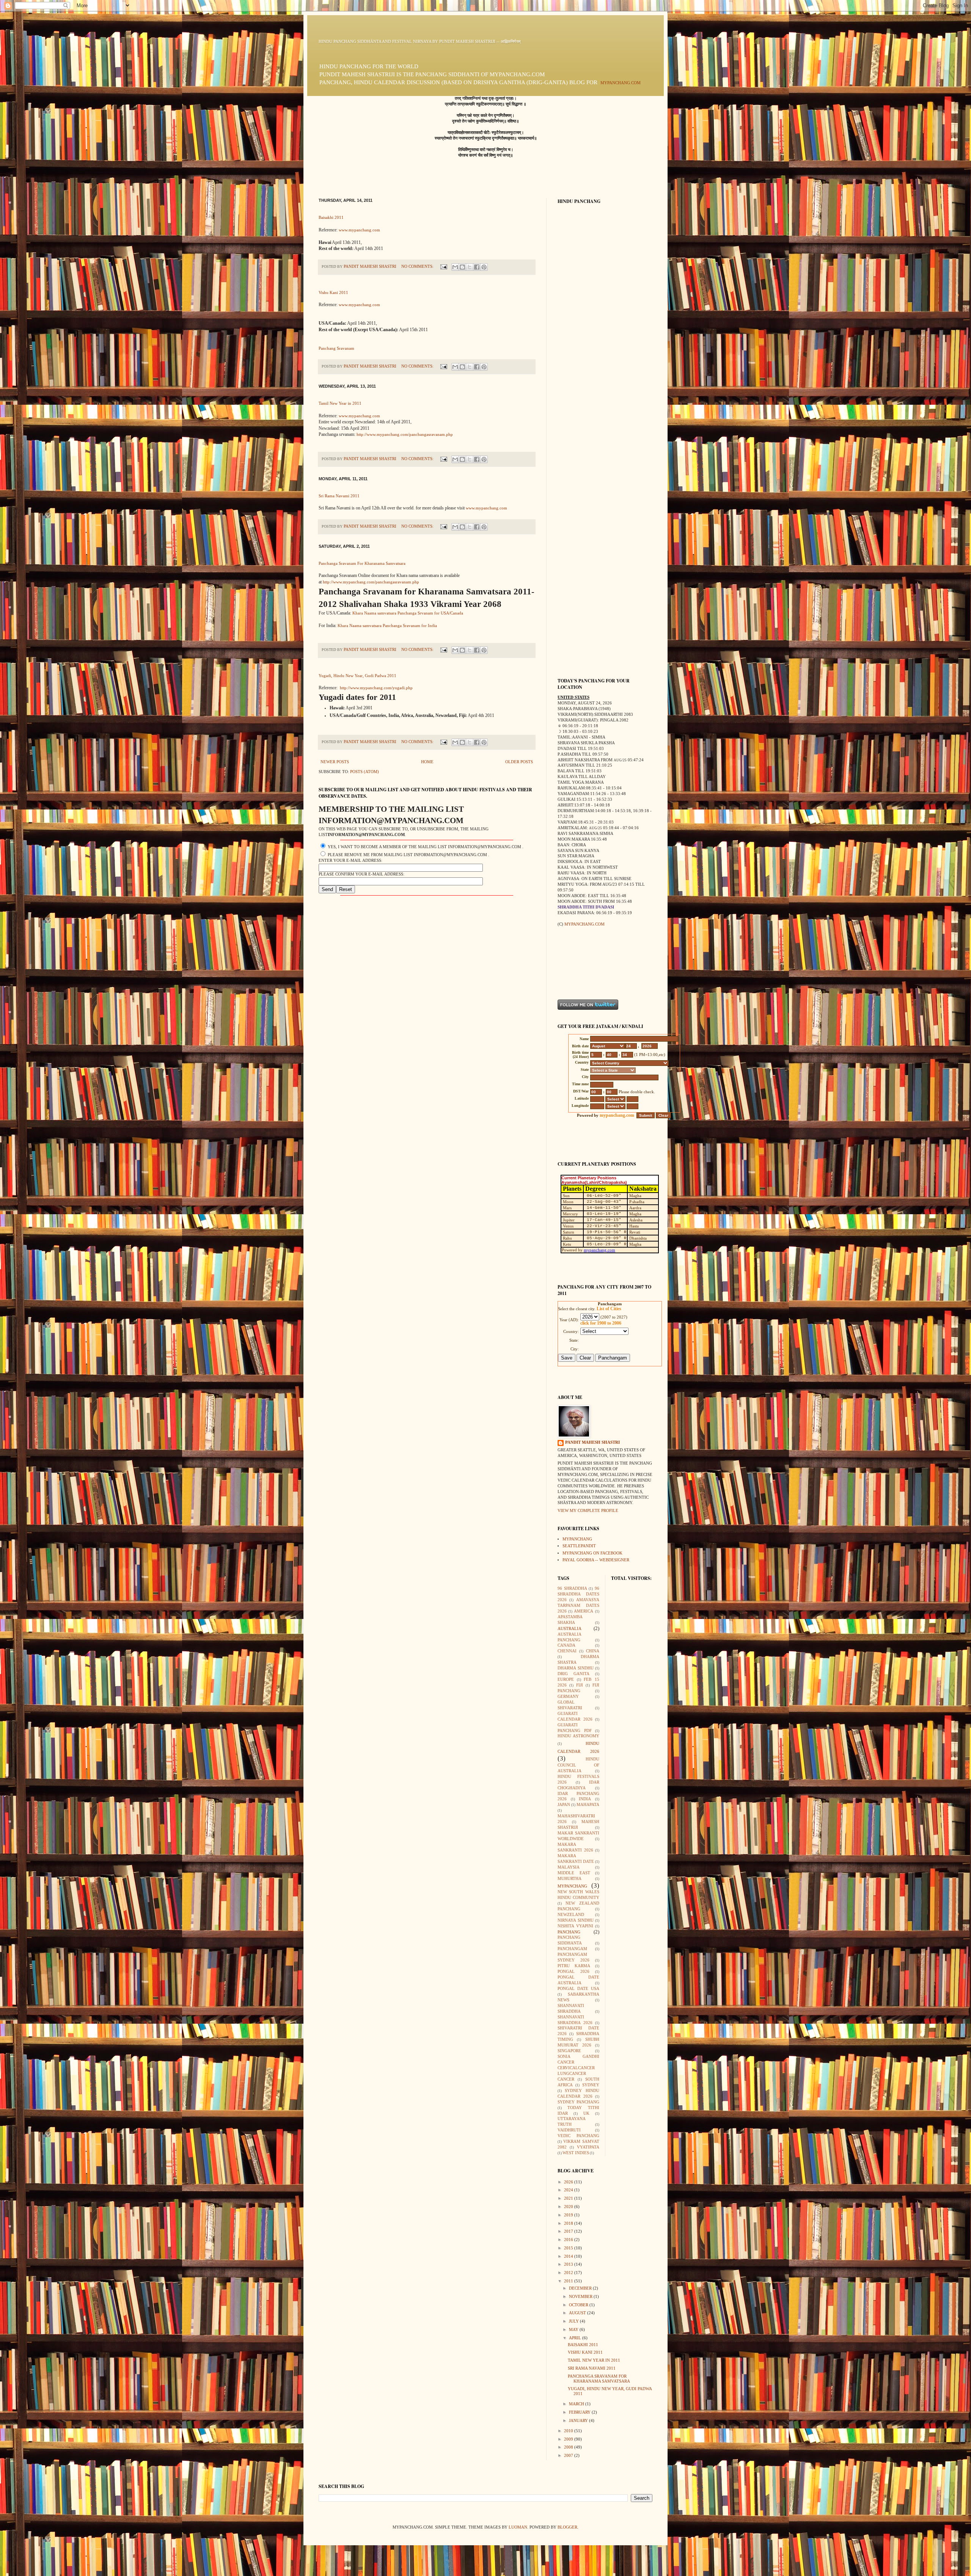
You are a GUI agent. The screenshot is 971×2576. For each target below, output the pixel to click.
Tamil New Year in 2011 (340, 403)
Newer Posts (335, 762)
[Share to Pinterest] (484, 267)
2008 (569, 2447)
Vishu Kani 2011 (333, 293)
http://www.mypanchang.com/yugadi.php (376, 688)
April (576, 2338)
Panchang (569, 1932)
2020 (569, 2207)
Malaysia (569, 1867)
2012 (569, 2273)
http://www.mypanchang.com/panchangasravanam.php (405, 435)
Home (427, 762)
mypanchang (577, 1539)
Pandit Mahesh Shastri (592, 1442)
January (579, 2421)
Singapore (569, 2051)
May (574, 2330)
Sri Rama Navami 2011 (339, 496)
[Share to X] (470, 267)
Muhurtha (570, 1879)
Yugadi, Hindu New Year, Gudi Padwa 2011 (357, 676)
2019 (569, 2215)
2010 (569, 2431)
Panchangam (572, 1949)
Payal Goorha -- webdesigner (596, 1560)
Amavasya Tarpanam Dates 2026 (578, 1605)
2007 (569, 2456)
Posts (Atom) (365, 772)
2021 (569, 2198)
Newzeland (571, 1915)
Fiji (580, 1685)
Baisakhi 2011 (331, 218)
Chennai (567, 1651)
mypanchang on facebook (592, 1553)
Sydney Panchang (578, 2102)
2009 (569, 2439)
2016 (569, 2240)
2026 (569, 2182)
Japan (564, 1805)
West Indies (576, 2153)
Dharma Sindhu (576, 1668)
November (581, 2297)
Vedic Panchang (578, 2136)
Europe (566, 1679)
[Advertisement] (581, 963)
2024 (569, 2190)
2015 (569, 2248)
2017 (569, 2231)
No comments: (418, 266)
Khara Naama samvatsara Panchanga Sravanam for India (387, 626)
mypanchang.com (621, 83)
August (578, 2313)
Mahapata (588, 1805)
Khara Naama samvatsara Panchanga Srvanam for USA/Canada (408, 613)
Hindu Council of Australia (578, 1765)
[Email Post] (443, 266)
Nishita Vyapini (575, 1926)
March (577, 2404)
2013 (569, 2264)
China (593, 1651)
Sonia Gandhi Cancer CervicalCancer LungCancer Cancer (578, 2068)
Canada (566, 1645)
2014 (569, 2256)
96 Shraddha (572, 1588)
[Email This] (455, 267)
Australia (570, 1629)
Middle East (574, 1873)
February (580, 2412)
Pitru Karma (574, 1966)
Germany (568, 1697)
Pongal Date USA (578, 1989)
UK (586, 2113)
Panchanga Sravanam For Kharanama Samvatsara (362, 563)
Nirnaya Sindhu (576, 1920)
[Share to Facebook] (477, 267)
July (574, 2321)
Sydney (591, 2085)
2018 (569, 2223)
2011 (569, 2281)
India (585, 1799)
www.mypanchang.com (359, 230)
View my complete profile (588, 1511)
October (579, 2305)
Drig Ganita (573, 1674)
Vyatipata (588, 2147)
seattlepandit (579, 1546)
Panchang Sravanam (336, 348)
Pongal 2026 (573, 1972)
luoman (518, 2527)
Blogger (567, 2527)
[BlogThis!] (462, 267)
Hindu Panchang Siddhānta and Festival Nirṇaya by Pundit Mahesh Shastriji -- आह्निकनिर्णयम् (420, 42)
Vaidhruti (569, 2130)
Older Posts (519, 762)
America (584, 1611)
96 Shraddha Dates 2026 (578, 1594)
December (581, 2288)
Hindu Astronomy (578, 1736)
